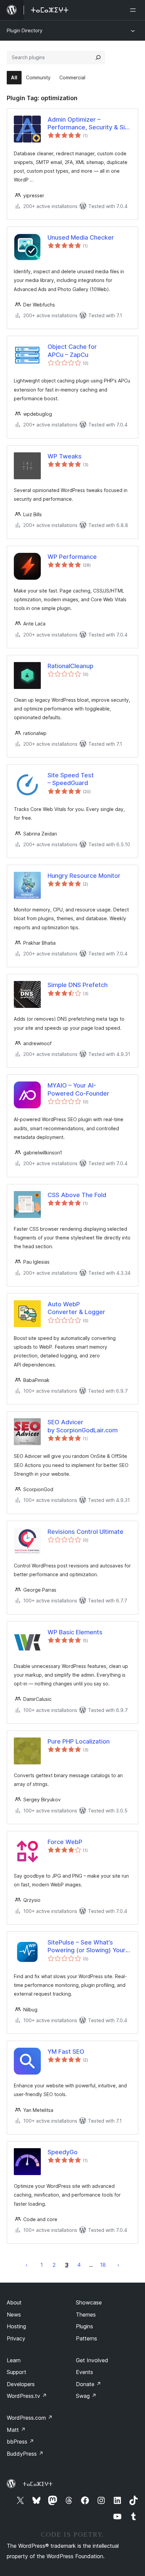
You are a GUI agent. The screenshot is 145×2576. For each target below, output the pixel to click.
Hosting (16, 2326)
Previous (27, 2265)
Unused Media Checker (81, 237)
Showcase (89, 2302)
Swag (86, 2396)
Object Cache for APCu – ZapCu (72, 351)
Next (118, 2265)
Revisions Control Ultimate (85, 1532)
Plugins (84, 2326)
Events (84, 2372)
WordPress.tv (27, 2396)
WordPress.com (30, 2418)
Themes (86, 2315)
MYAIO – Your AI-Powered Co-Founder (78, 1089)
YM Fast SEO (66, 2052)
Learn (14, 2360)
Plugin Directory (25, 30)
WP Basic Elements (75, 1632)
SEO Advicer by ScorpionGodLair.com (83, 1426)
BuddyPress (25, 2454)
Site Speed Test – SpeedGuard (71, 779)
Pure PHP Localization (79, 1741)
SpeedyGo (63, 2152)
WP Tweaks (65, 456)
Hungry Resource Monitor (84, 876)
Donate (89, 2384)
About (14, 2302)
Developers (21, 2384)
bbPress (20, 2442)
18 (103, 2265)
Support (17, 2372)
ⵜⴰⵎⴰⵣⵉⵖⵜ (38, 2484)
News (14, 2315)
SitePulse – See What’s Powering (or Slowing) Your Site (86, 1947)
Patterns (86, 2338)
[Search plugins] (98, 57)
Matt (16, 2430)
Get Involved (92, 2360)
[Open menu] (134, 10)
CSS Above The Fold (77, 1195)
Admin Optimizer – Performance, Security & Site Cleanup (89, 124)
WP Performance (72, 557)
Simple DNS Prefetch (78, 985)
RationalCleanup (70, 666)
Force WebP (65, 1842)
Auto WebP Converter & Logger (76, 1308)
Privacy (16, 2338)
